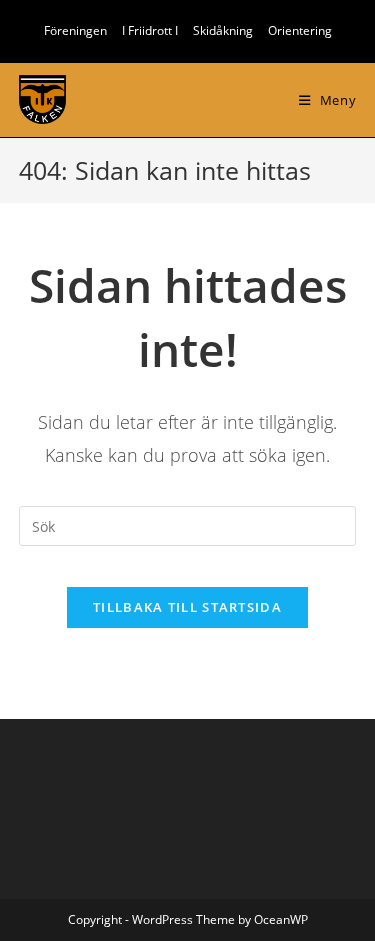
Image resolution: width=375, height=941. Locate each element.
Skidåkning (223, 30)
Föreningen (75, 30)
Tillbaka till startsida (187, 607)
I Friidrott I (150, 30)
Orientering (300, 30)
